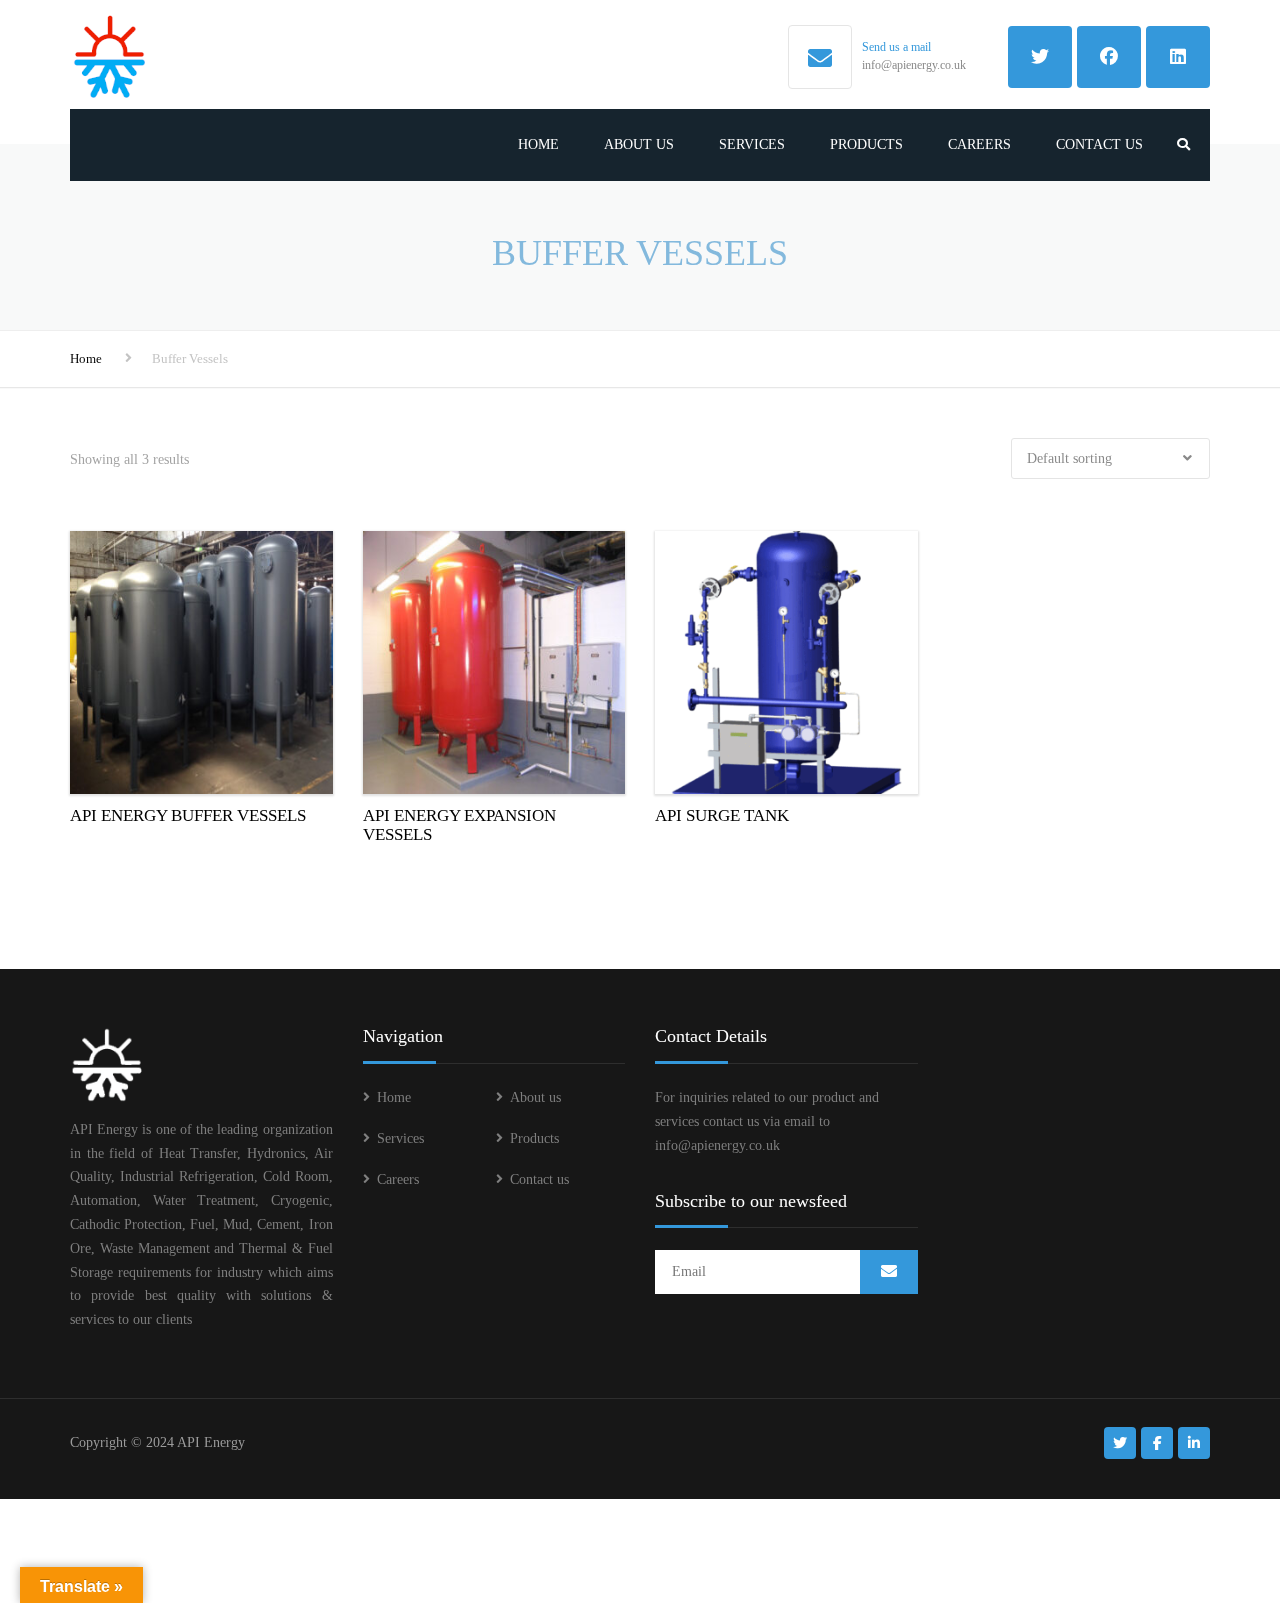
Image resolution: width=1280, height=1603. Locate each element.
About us (639, 144)
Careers (979, 144)
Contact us (1099, 144)
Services (752, 144)
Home (538, 144)
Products (866, 144)
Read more (201, 659)
